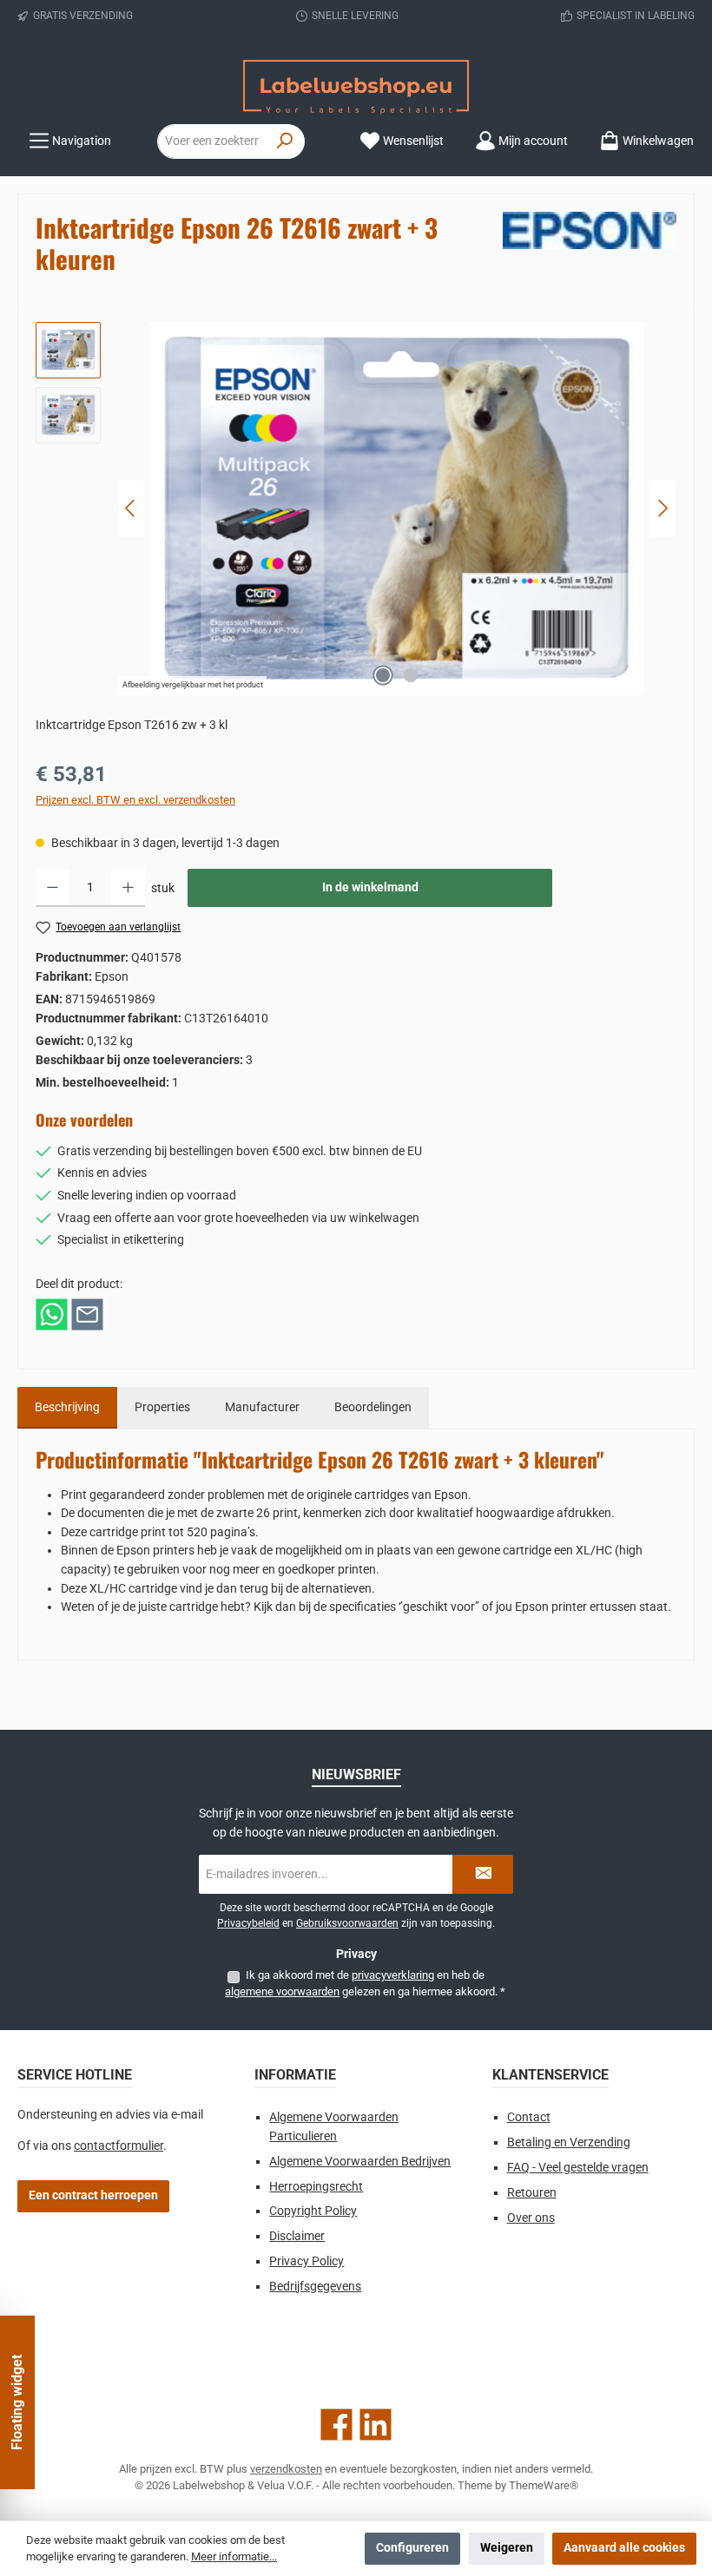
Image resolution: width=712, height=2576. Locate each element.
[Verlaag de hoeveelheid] (53, 888)
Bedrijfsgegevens (315, 2287)
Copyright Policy (313, 2211)
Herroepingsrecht (316, 2187)
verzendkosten (286, 2469)
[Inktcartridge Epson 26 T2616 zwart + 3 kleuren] (397, 509)
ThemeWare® (544, 2485)
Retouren (532, 2193)
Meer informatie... (234, 2556)
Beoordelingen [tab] (373, 1407)
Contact (529, 2117)
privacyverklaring (393, 1975)
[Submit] (483, 1874)
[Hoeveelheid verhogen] (128, 888)
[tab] (67, 1408)
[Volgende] (663, 508)
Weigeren (507, 2548)
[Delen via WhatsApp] (52, 1314)
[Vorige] (131, 508)
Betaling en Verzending (569, 2142)
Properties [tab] (162, 1407)
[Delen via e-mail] (87, 1314)
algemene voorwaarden (282, 1991)
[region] (356, 509)
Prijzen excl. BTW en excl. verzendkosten (135, 800)
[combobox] (212, 141)
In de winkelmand (370, 887)
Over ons (531, 2218)
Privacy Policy (307, 2261)
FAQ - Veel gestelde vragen (578, 2168)
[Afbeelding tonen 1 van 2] (383, 675)
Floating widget (17, 2402)
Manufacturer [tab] (262, 1407)
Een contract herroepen (93, 2195)
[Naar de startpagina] (356, 87)
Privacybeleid (248, 1923)
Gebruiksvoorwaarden (347, 1923)
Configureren (412, 2548)
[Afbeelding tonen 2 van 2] (411, 675)
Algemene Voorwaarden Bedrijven (360, 2162)
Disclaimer (297, 2236)
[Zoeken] (285, 141)
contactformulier (119, 2146)
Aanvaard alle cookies (624, 2548)
